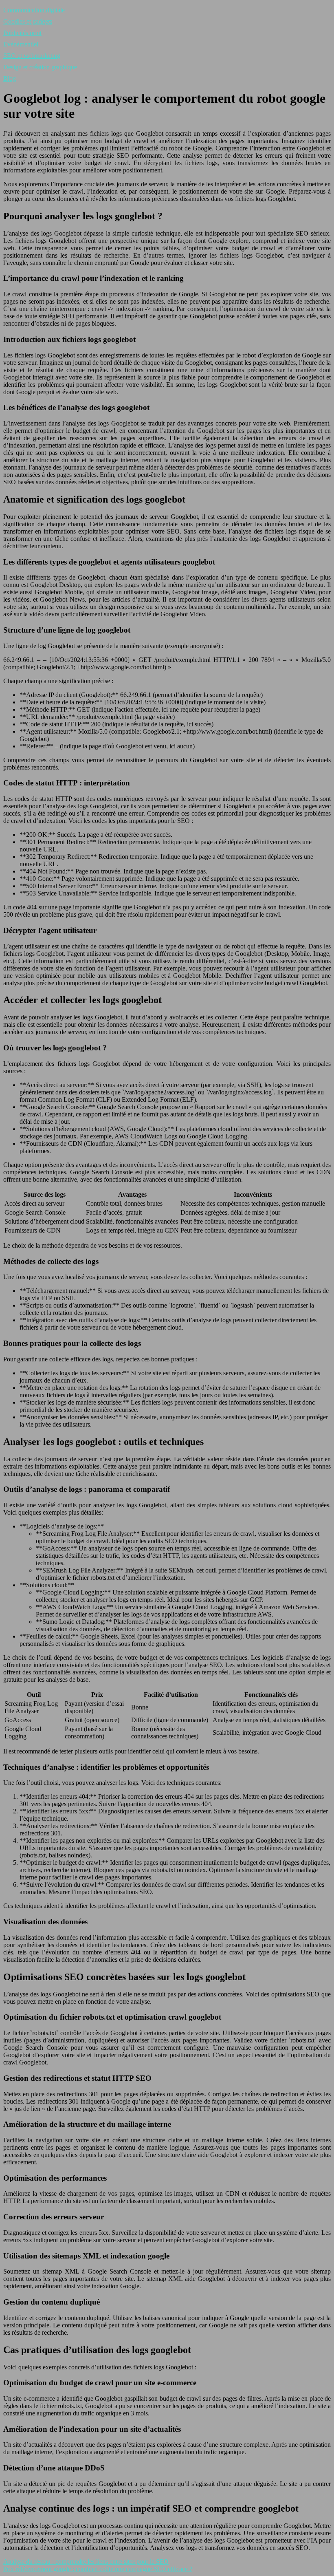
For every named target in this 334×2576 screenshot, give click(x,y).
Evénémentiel (21, 44)
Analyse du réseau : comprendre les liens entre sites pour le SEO (86, 2562)
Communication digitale (34, 10)
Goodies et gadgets (28, 21)
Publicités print (22, 33)
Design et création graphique (40, 67)
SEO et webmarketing (32, 56)
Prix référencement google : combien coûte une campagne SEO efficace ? (98, 2569)
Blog (10, 78)
